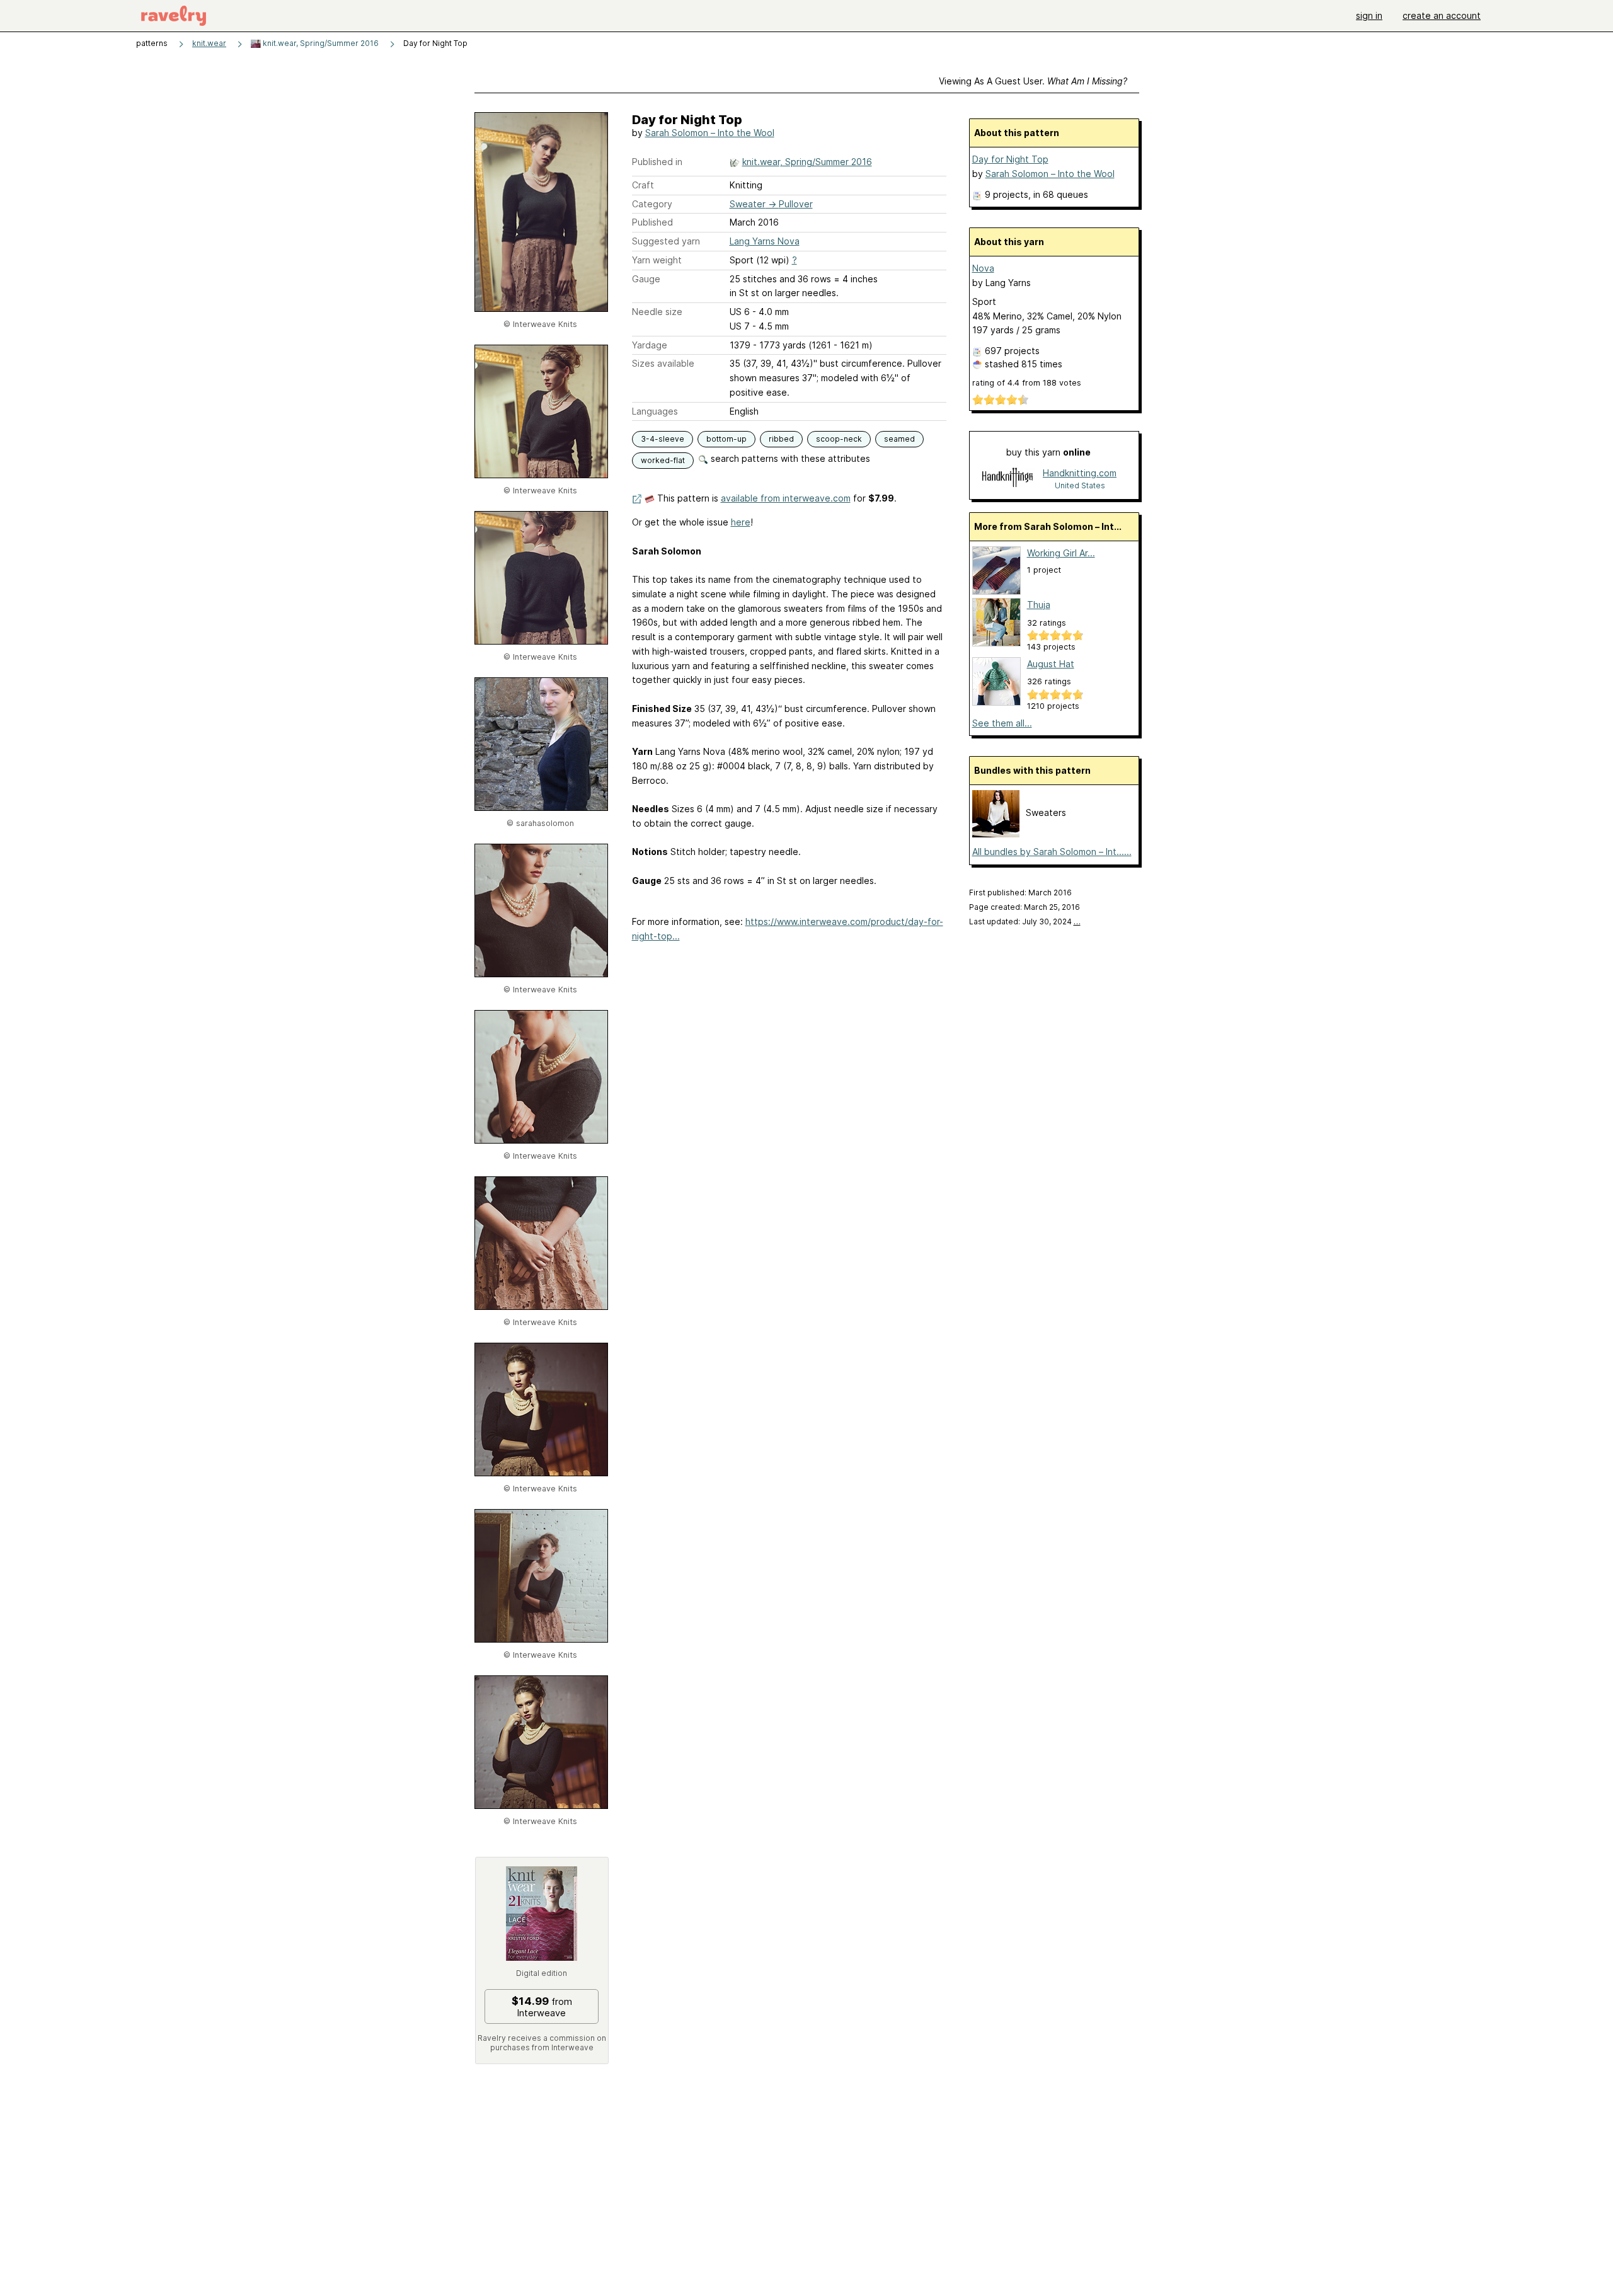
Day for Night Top (1010, 159)
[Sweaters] (996, 834)
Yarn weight (657, 260)
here (741, 522)
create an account (1442, 15)
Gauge (646, 279)
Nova (983, 268)
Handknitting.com (1080, 473)
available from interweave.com (786, 498)
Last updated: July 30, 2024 (1025, 921)
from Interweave (542, 2007)
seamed (899, 439)
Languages (655, 411)
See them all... (1002, 723)
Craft (643, 185)
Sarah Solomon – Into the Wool (710, 133)
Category (652, 204)
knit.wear (209, 43)
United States (1080, 485)
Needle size (657, 312)
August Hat (1051, 664)
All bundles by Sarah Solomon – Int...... (1052, 852)
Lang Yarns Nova (765, 241)
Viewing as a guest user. (1033, 81)
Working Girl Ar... (1061, 553)
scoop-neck (839, 439)
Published (652, 222)
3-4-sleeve (663, 439)
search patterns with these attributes (789, 458)
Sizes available (663, 363)
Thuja (1039, 605)
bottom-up (726, 439)
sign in (1369, 15)
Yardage (650, 345)
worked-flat (663, 460)
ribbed (781, 439)
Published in (657, 162)
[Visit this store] (1007, 479)
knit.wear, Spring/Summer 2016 (320, 43)
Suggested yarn (666, 241)
